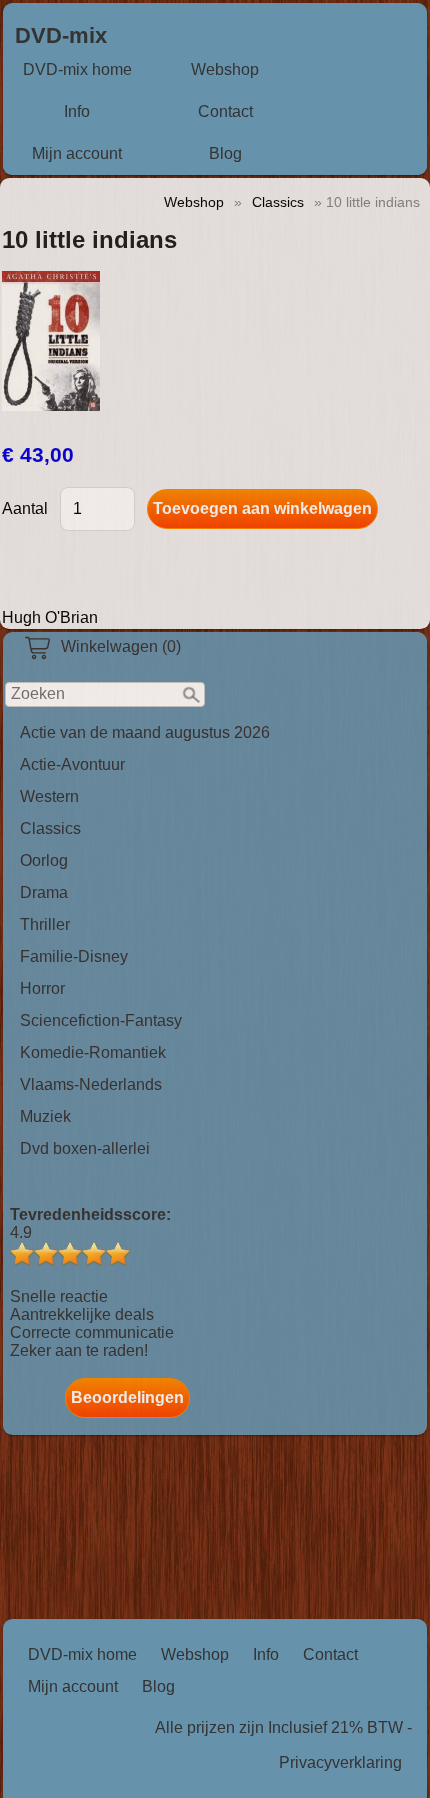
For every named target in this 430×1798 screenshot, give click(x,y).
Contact (225, 111)
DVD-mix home (77, 69)
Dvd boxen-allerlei (85, 1148)
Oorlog (44, 860)
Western (49, 796)
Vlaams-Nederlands (91, 1084)
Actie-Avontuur (72, 764)
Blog (225, 153)
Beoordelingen (127, 1397)
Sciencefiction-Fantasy (101, 1020)
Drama (44, 892)
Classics (50, 828)
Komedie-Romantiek (93, 1052)
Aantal (25, 508)
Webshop (225, 69)
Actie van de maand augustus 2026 (145, 732)
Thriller (45, 924)
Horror (42, 988)
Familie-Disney (74, 956)
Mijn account (77, 153)
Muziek (45, 1116)
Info (77, 111)
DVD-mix (61, 35)
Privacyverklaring (340, 1762)
